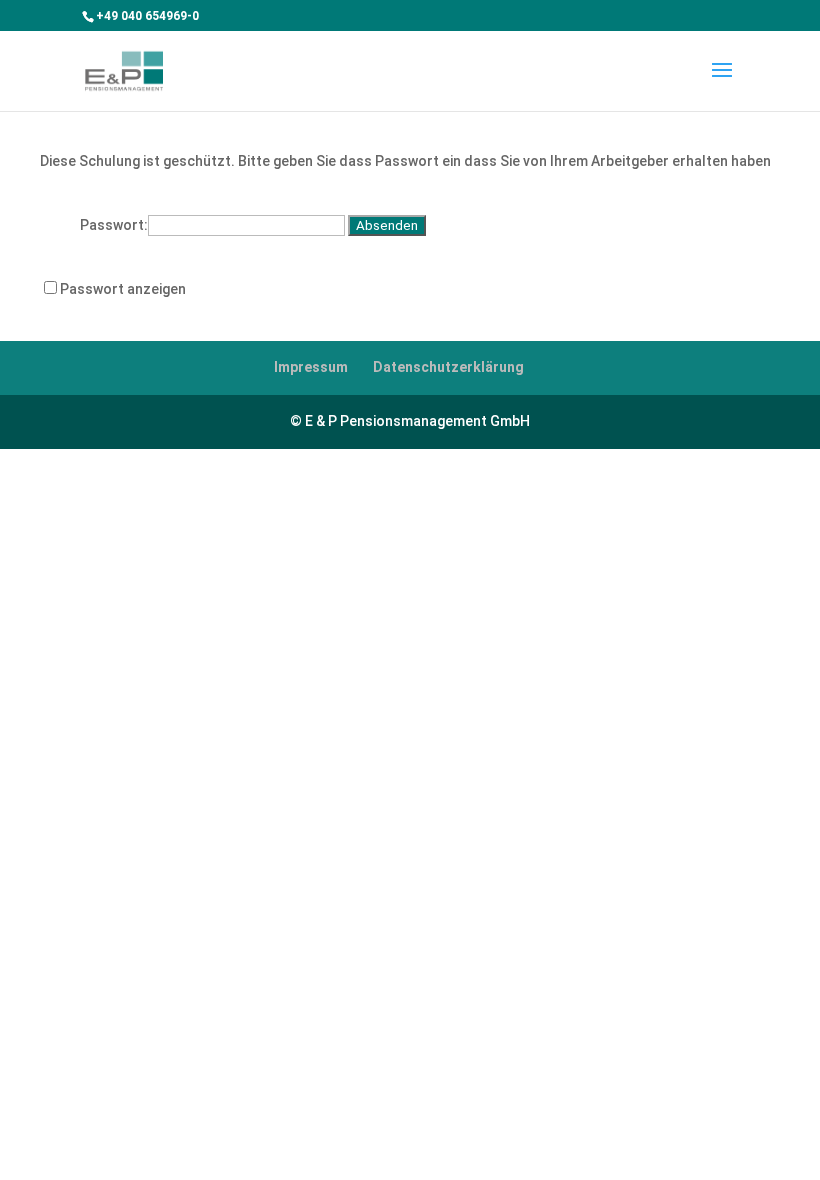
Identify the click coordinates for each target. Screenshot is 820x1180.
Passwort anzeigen (123, 289)
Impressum (311, 367)
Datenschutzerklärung (448, 367)
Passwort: (114, 225)
